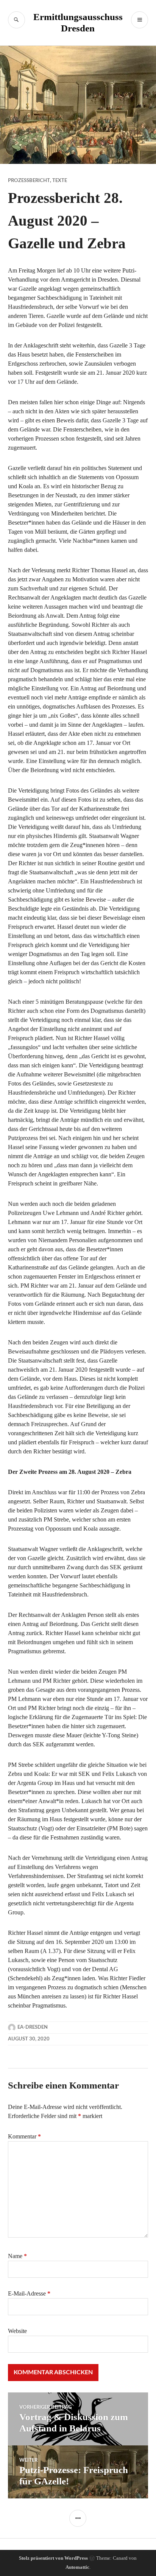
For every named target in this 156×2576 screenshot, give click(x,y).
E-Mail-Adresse (29, 2293)
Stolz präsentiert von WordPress (53, 2558)
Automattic (77, 2567)
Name (17, 2256)
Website (17, 2331)
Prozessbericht (29, 181)
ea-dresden (33, 2027)
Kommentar (24, 2136)
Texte (60, 181)
